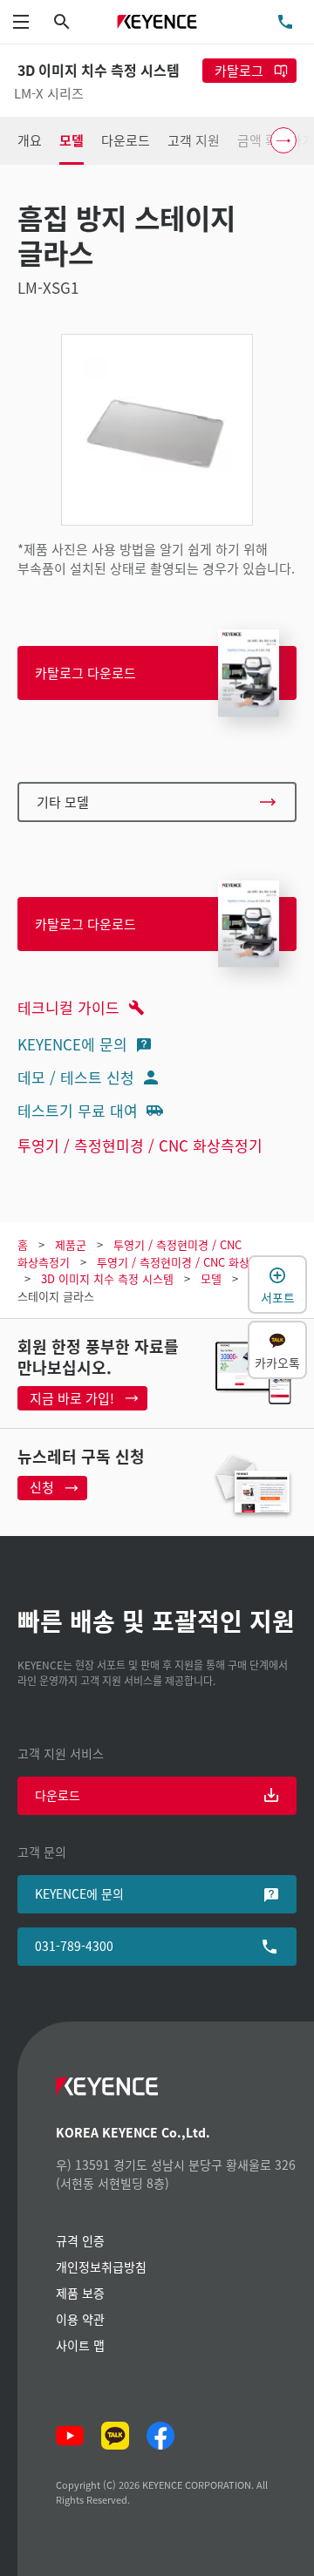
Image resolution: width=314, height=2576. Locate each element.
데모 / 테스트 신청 (76, 1077)
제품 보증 (80, 2293)
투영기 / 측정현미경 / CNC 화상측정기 (140, 1145)
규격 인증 (80, 2240)
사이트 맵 (80, 2345)
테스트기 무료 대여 (78, 1110)
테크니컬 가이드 (68, 1007)
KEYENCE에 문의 (72, 1044)
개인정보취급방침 (101, 2267)
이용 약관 (80, 2319)
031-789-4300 (74, 1946)
